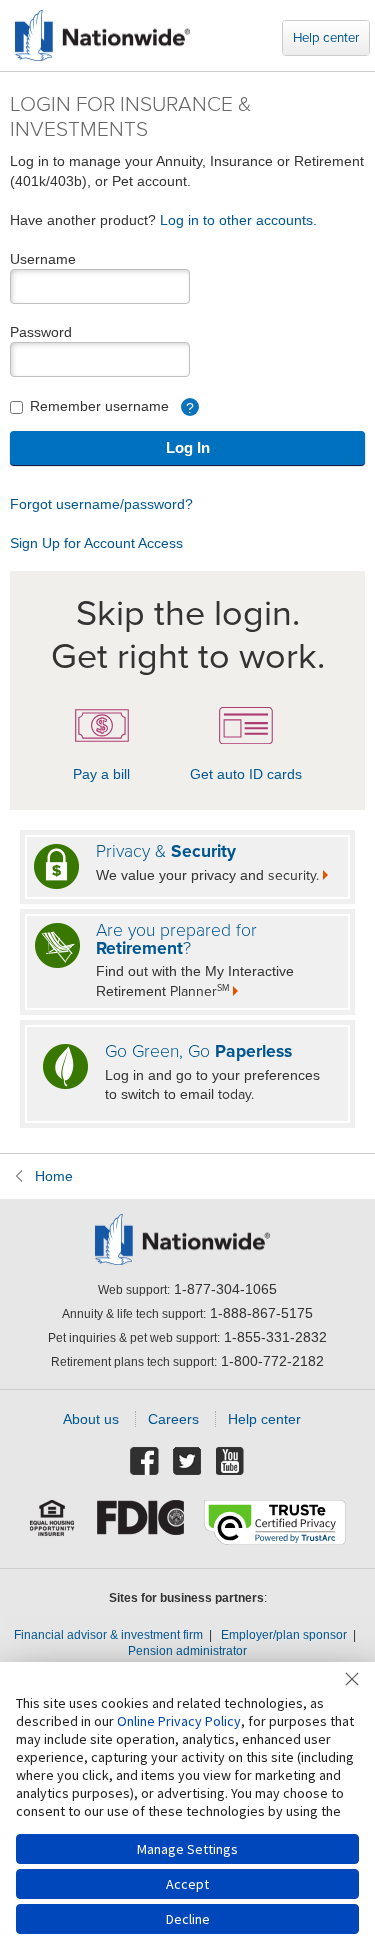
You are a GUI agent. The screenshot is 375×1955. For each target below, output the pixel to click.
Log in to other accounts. (238, 220)
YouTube (231, 1462)
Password (41, 332)
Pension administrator (187, 1651)
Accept (187, 1884)
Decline (188, 1919)
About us (91, 1419)
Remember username (110, 407)
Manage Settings (187, 1849)
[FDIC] (140, 1524)
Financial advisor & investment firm (108, 1635)
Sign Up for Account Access (96, 543)
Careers (173, 1419)
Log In (188, 447)
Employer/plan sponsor (284, 1635)
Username (43, 259)
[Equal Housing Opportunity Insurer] (53, 1524)
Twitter (188, 1462)
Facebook (145, 1462)
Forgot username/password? (101, 504)
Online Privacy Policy (179, 1721)
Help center (326, 38)
